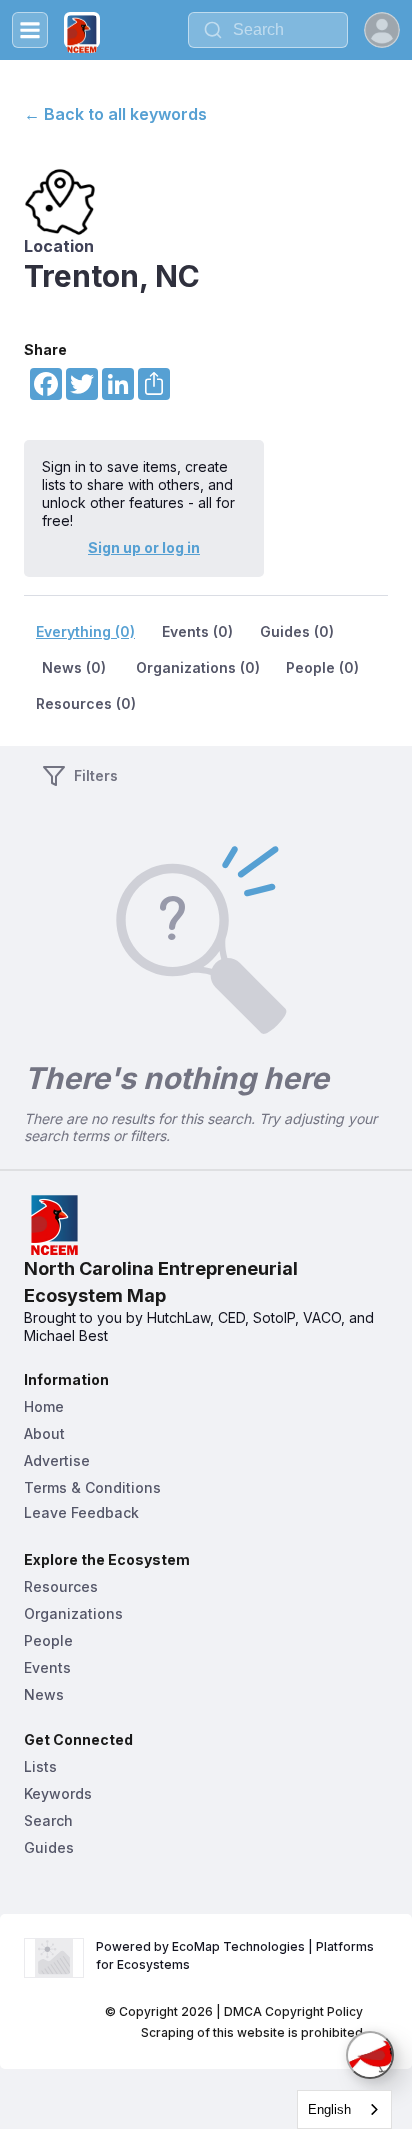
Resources (61, 1586)
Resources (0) (86, 703)
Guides (49, 1847)
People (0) (322, 667)
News (44, 1694)
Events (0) (197, 631)
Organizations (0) (198, 667)
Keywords (58, 1793)
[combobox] (268, 30)
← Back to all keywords (115, 114)
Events (47, 1667)
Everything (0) (85, 631)
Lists (40, 1766)
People (48, 1640)
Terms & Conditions (92, 1487)
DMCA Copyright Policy (293, 2011)
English (329, 2109)
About (44, 1433)
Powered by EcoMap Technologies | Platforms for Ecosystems (236, 1955)
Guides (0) (297, 631)
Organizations (73, 1613)
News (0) (74, 667)
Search (48, 1820)
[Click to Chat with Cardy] (370, 2055)
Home (44, 1406)
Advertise (57, 1460)
